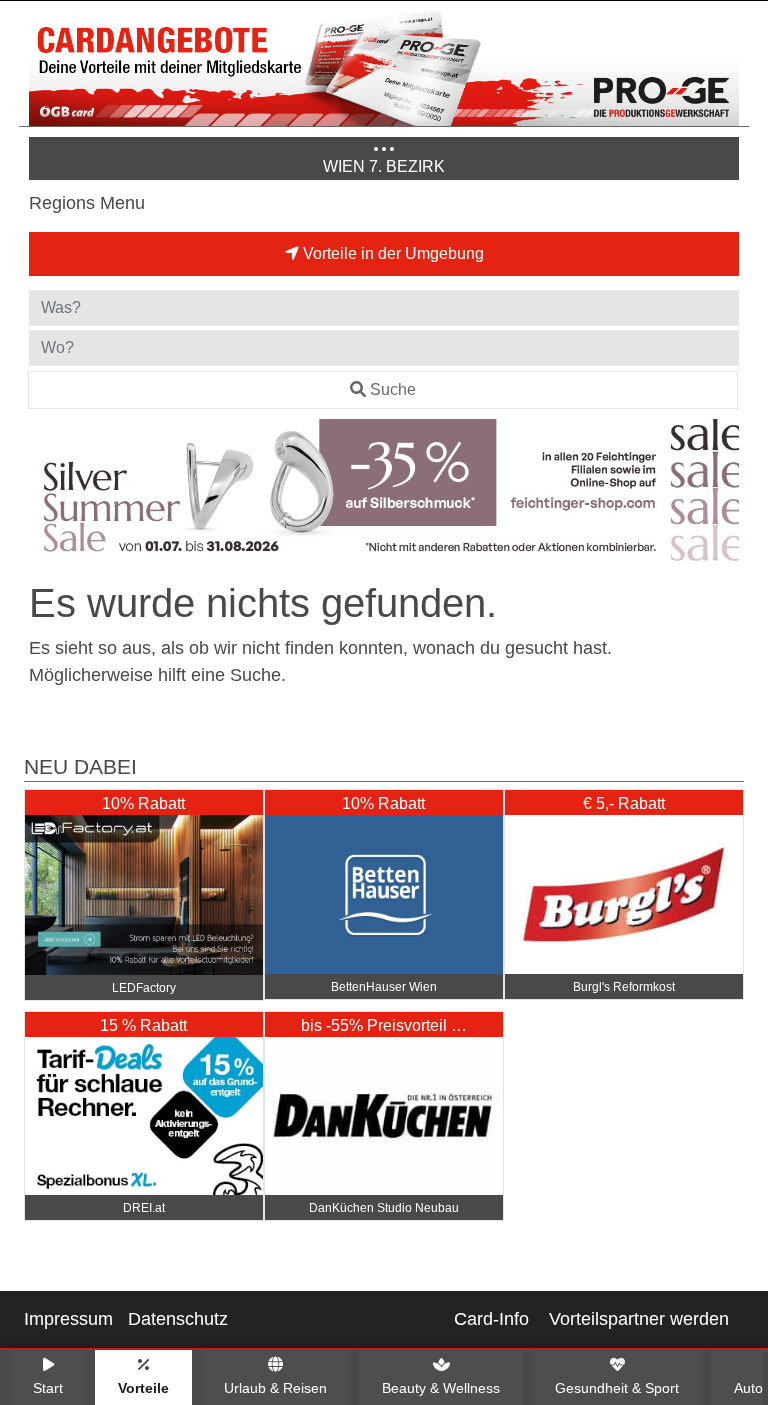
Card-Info (491, 1319)
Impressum (68, 1319)
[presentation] (48, 494)
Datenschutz (178, 1319)
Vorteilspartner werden (639, 1319)
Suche (393, 389)
